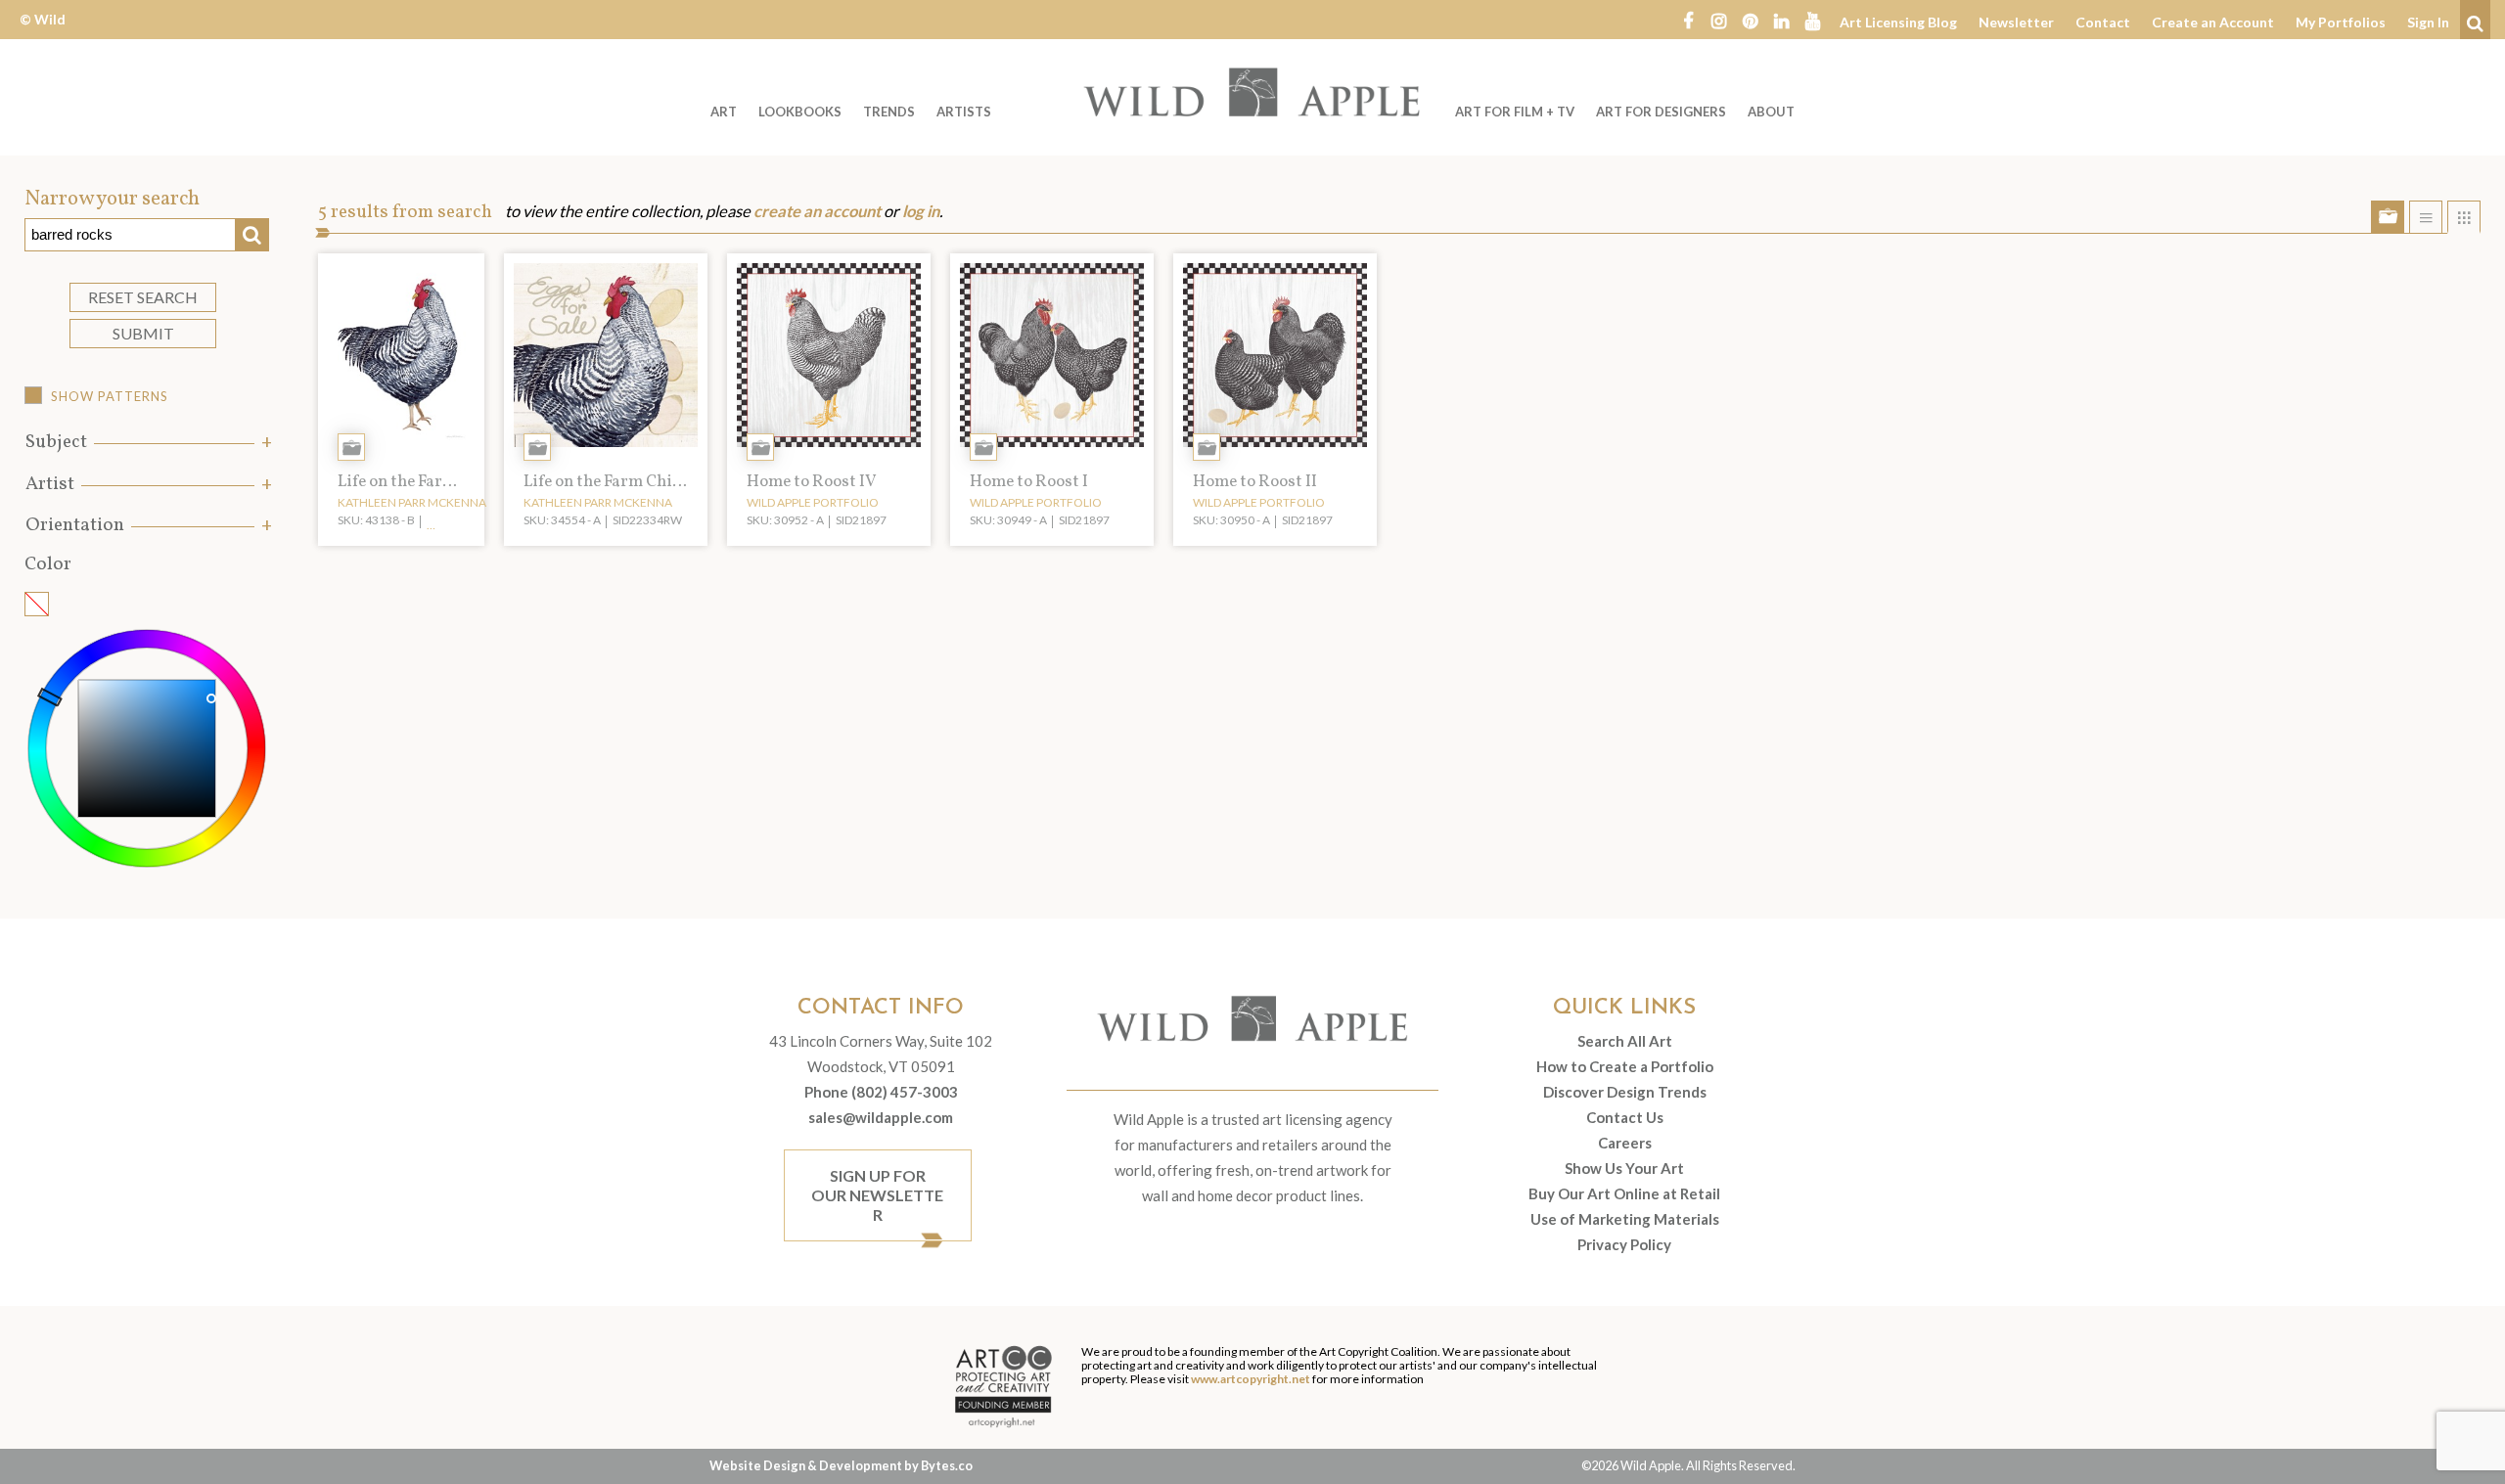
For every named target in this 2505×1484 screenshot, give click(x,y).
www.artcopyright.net (1251, 1379)
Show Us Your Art (1624, 1168)
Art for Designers (1661, 112)
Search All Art (1625, 1041)
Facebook (1688, 20)
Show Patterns (110, 396)
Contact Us (1625, 1117)
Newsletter (2016, 22)
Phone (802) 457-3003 (881, 1092)
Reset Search (143, 297)
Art (724, 112)
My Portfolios (2341, 22)
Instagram (1719, 20)
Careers (1625, 1143)
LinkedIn (1782, 20)
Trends (889, 112)
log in (921, 211)
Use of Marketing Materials (1625, 1219)
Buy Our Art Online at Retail (1624, 1193)
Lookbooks (800, 112)
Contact (2103, 22)
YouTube (1813, 20)
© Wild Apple (43, 34)
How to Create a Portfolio (1625, 1066)
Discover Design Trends (1625, 1092)
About (1771, 112)
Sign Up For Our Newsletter (877, 1195)
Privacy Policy (1624, 1244)
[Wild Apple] (1252, 92)
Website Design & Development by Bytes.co (841, 1465)
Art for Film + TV (1515, 112)
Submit (143, 333)
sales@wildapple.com (881, 1117)
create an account (817, 211)
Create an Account (2213, 22)
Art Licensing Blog (1898, 22)
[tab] (147, 443)
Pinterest (1751, 20)
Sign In (2428, 22)
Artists (964, 112)
